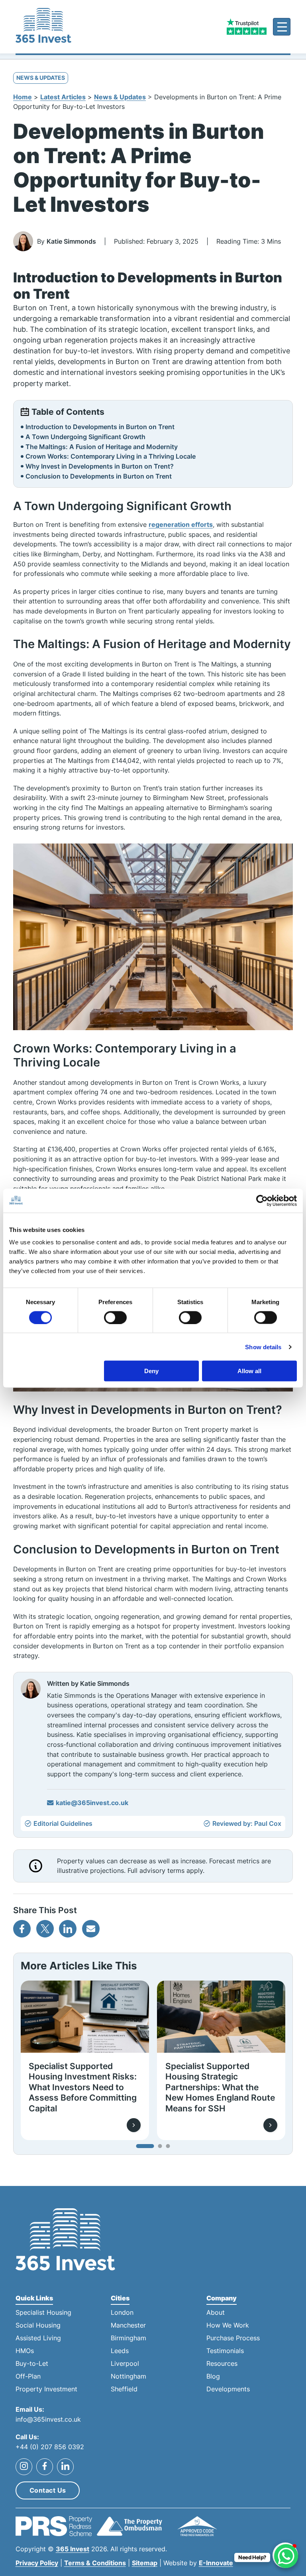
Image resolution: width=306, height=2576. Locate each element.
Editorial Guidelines (63, 1824)
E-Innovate (216, 2563)
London (122, 2313)
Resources (222, 2364)
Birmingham (128, 2338)
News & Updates (120, 97)
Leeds (120, 2351)
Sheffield (124, 2389)
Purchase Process (233, 2338)
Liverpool (125, 2364)
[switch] (115, 1317)
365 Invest (73, 2549)
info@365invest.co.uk (48, 2419)
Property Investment (46, 2389)
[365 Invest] (43, 27)
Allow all (249, 1371)
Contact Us (48, 2490)
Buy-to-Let (32, 2364)
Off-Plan (28, 2376)
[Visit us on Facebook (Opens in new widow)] (45, 2466)
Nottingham (128, 2376)
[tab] (145, 2146)
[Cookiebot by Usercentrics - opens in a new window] (262, 1200)
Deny (151, 1371)
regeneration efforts (181, 524)
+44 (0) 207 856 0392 (50, 2447)
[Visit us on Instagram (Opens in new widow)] (24, 2466)
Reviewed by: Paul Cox (247, 1824)
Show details (263, 1347)
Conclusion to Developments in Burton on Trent (99, 476)
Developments (228, 2389)
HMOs (25, 2351)
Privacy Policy (37, 2563)
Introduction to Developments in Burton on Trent (100, 427)
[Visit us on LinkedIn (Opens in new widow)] (65, 2466)
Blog (213, 2376)
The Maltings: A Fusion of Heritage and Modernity (102, 447)
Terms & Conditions (95, 2563)
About (216, 2313)
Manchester (128, 2325)
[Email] (91, 1929)
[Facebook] (22, 1929)
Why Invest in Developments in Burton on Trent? (100, 466)
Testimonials (225, 2351)
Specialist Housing (43, 2313)
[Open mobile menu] (282, 27)
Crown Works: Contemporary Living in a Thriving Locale (111, 456)
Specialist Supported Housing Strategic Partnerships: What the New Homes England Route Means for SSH (220, 2087)
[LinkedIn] (68, 1929)
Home (23, 97)
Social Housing (38, 2325)
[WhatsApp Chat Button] (286, 2556)
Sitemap (145, 2563)
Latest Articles (63, 97)
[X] (45, 1929)
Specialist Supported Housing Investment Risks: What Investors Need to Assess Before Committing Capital (83, 2087)
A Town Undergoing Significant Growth (85, 437)
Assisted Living (38, 2338)
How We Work (228, 2325)
